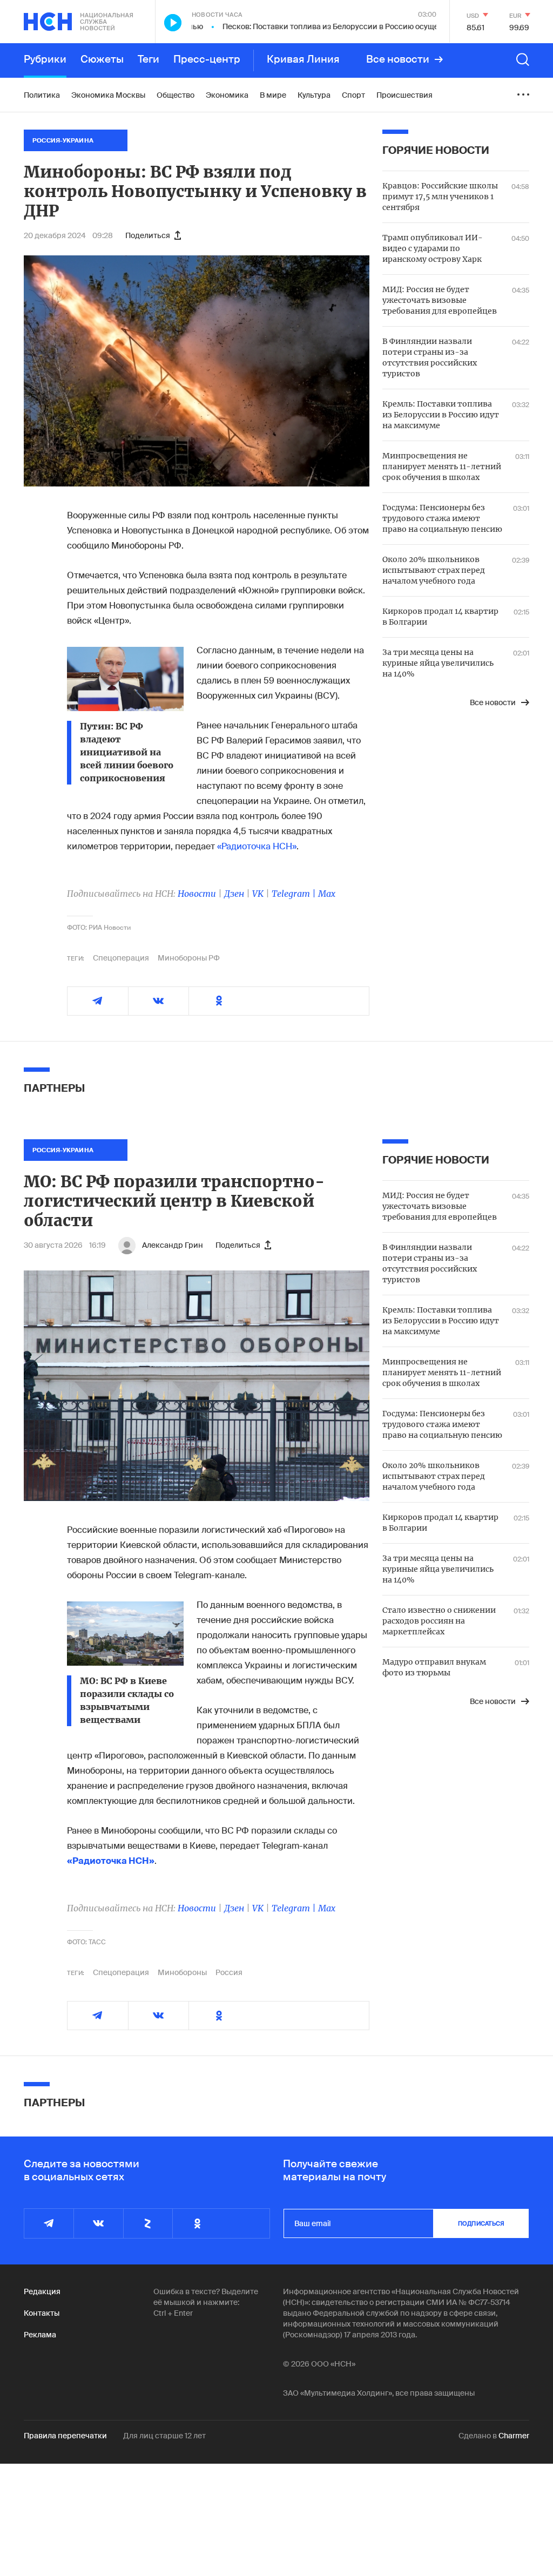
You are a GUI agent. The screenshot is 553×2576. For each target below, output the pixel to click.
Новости (197, 894)
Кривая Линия (303, 59)
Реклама (40, 2335)
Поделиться (148, 235)
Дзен (234, 894)
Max (327, 894)
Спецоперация (121, 958)
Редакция (42, 2291)
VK (258, 894)
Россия (229, 1972)
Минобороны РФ (189, 958)
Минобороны (182, 1972)
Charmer (514, 2436)
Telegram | (295, 894)
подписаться (481, 2223)
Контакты (42, 2313)
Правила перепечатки (65, 2436)
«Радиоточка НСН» (257, 846)
